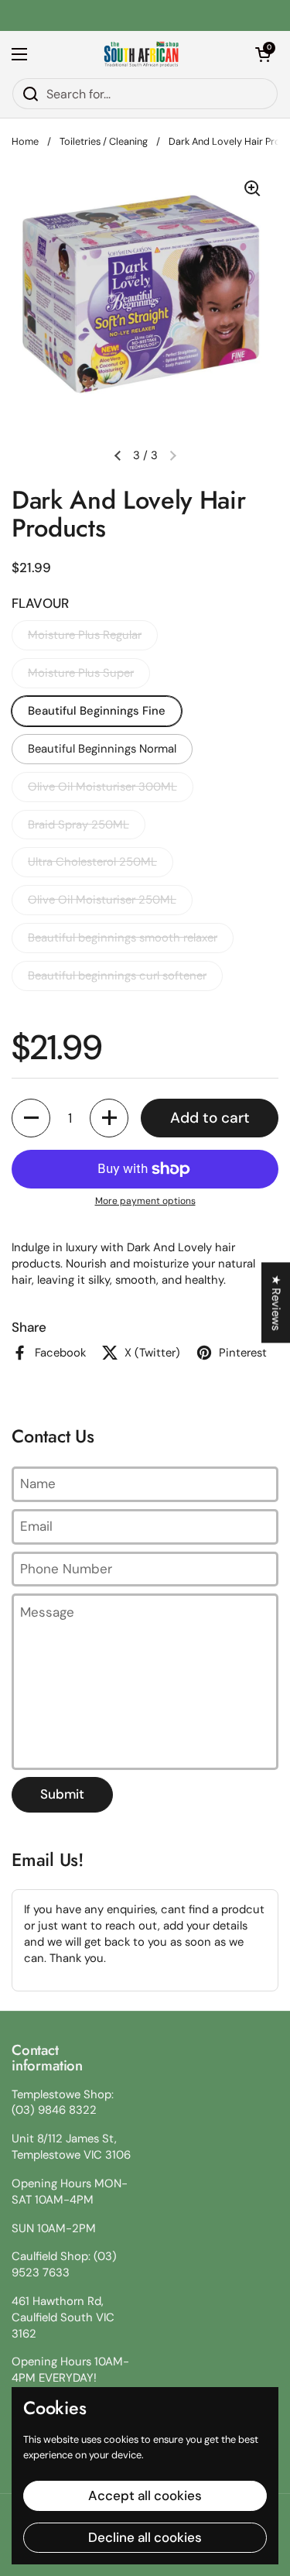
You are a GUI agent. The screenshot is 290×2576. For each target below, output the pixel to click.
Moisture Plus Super (81, 673)
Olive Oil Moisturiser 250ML (102, 900)
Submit (62, 1794)
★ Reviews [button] (276, 1302)
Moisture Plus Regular (85, 635)
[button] (263, 54)
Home (25, 141)
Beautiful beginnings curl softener (117, 976)
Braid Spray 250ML (78, 825)
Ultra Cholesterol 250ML (92, 862)
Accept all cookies (145, 2495)
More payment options (145, 1201)
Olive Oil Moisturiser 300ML (102, 787)
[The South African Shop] (142, 54)
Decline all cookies (145, 2537)
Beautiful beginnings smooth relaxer (123, 938)
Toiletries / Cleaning (104, 141)
